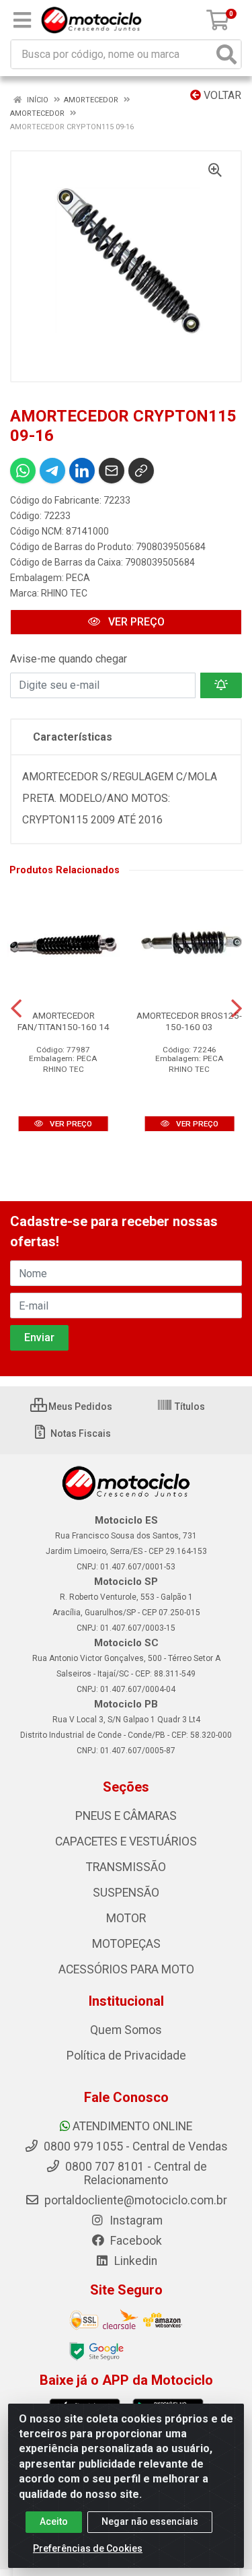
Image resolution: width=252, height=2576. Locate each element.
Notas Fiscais (80, 1433)
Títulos (189, 1406)
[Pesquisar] (226, 54)
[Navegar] (16, 1009)
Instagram (135, 2221)
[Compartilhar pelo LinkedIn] (82, 471)
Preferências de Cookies (88, 2548)
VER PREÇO (135, 622)
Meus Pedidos (79, 1406)
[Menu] (22, 20)
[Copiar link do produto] (141, 471)
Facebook (135, 2241)
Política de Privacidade (126, 2056)
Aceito (54, 2521)
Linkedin (134, 2261)
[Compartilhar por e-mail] (112, 471)
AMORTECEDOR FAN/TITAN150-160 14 (64, 1021)
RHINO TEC (64, 593)
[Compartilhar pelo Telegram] (52, 471)
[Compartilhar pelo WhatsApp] (23, 471)
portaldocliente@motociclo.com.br (134, 2200)
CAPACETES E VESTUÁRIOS (126, 1841)
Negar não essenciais (150, 2521)
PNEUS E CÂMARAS (126, 1816)
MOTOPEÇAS (126, 1944)
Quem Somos (126, 2030)
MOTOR (126, 1918)
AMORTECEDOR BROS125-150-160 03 (189, 1021)
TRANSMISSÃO (126, 1867)
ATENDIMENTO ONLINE (132, 2126)
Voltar (221, 95)
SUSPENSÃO (126, 1893)
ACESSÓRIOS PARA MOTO (126, 1969)
